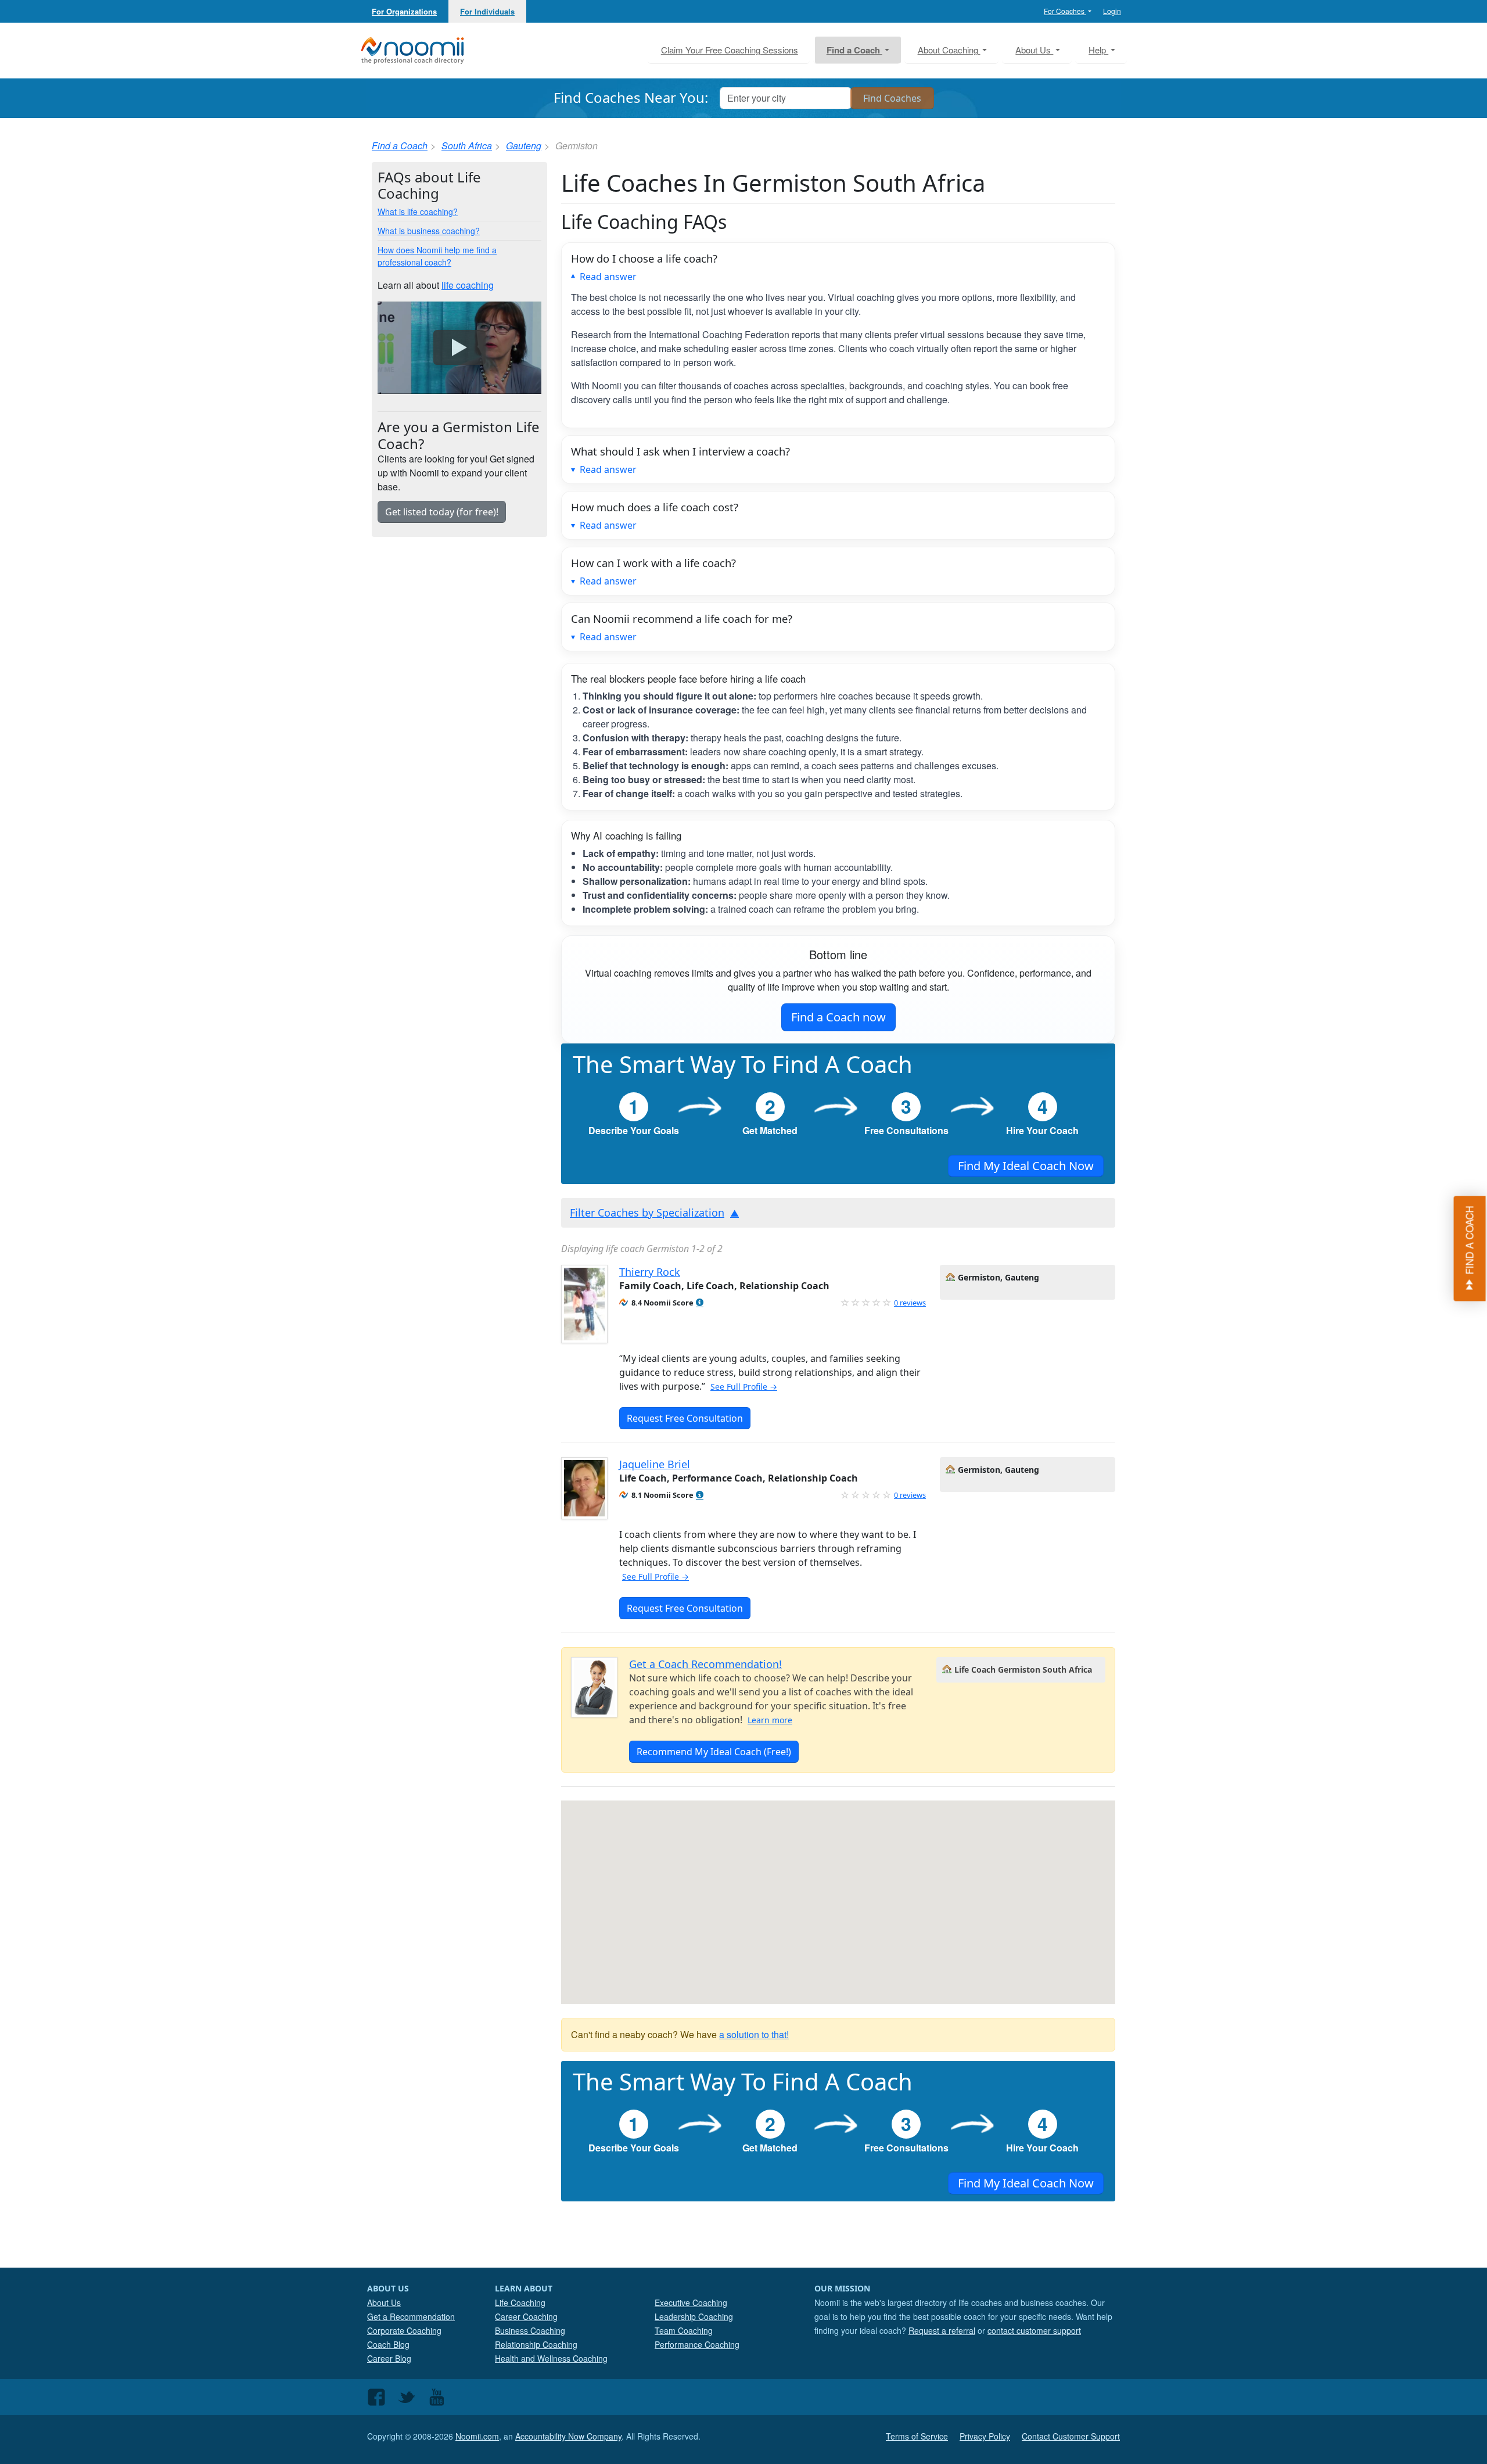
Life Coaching (520, 2302)
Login (1112, 11)
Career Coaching (526, 2316)
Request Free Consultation (685, 1418)
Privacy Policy (985, 2436)
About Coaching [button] (949, 50)
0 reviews (910, 1303)
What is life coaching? (418, 211)
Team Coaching (684, 2330)
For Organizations (404, 11)
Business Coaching (530, 2330)
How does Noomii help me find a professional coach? (437, 256)
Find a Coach (400, 146)
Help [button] (1098, 50)
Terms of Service (917, 2436)
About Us (384, 2302)
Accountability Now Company (568, 2436)
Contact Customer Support (1071, 2436)
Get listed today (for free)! (442, 512)
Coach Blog (388, 2344)
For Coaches (1065, 11)
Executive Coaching (691, 2302)
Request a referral (942, 2330)
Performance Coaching (697, 2344)
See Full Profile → (744, 1387)
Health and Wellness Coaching (551, 2358)
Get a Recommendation (411, 2316)
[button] (700, 1303)
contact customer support (1034, 2330)
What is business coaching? (429, 231)
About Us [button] (1034, 50)
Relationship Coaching (536, 2344)
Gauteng (524, 146)
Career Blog (389, 2358)
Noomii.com (477, 2436)
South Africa (467, 146)
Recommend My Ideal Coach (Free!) (714, 1752)
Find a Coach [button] (854, 50)
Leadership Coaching (694, 2316)
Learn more (770, 1720)
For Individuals (487, 11)
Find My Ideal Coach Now (1026, 1166)
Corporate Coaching (404, 2330)
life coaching (468, 285)
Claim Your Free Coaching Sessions (730, 50)
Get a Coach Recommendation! (705, 1664)
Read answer (608, 277)
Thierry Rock (650, 1272)
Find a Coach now (838, 1017)
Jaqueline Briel (655, 1464)
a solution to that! (754, 2034)
